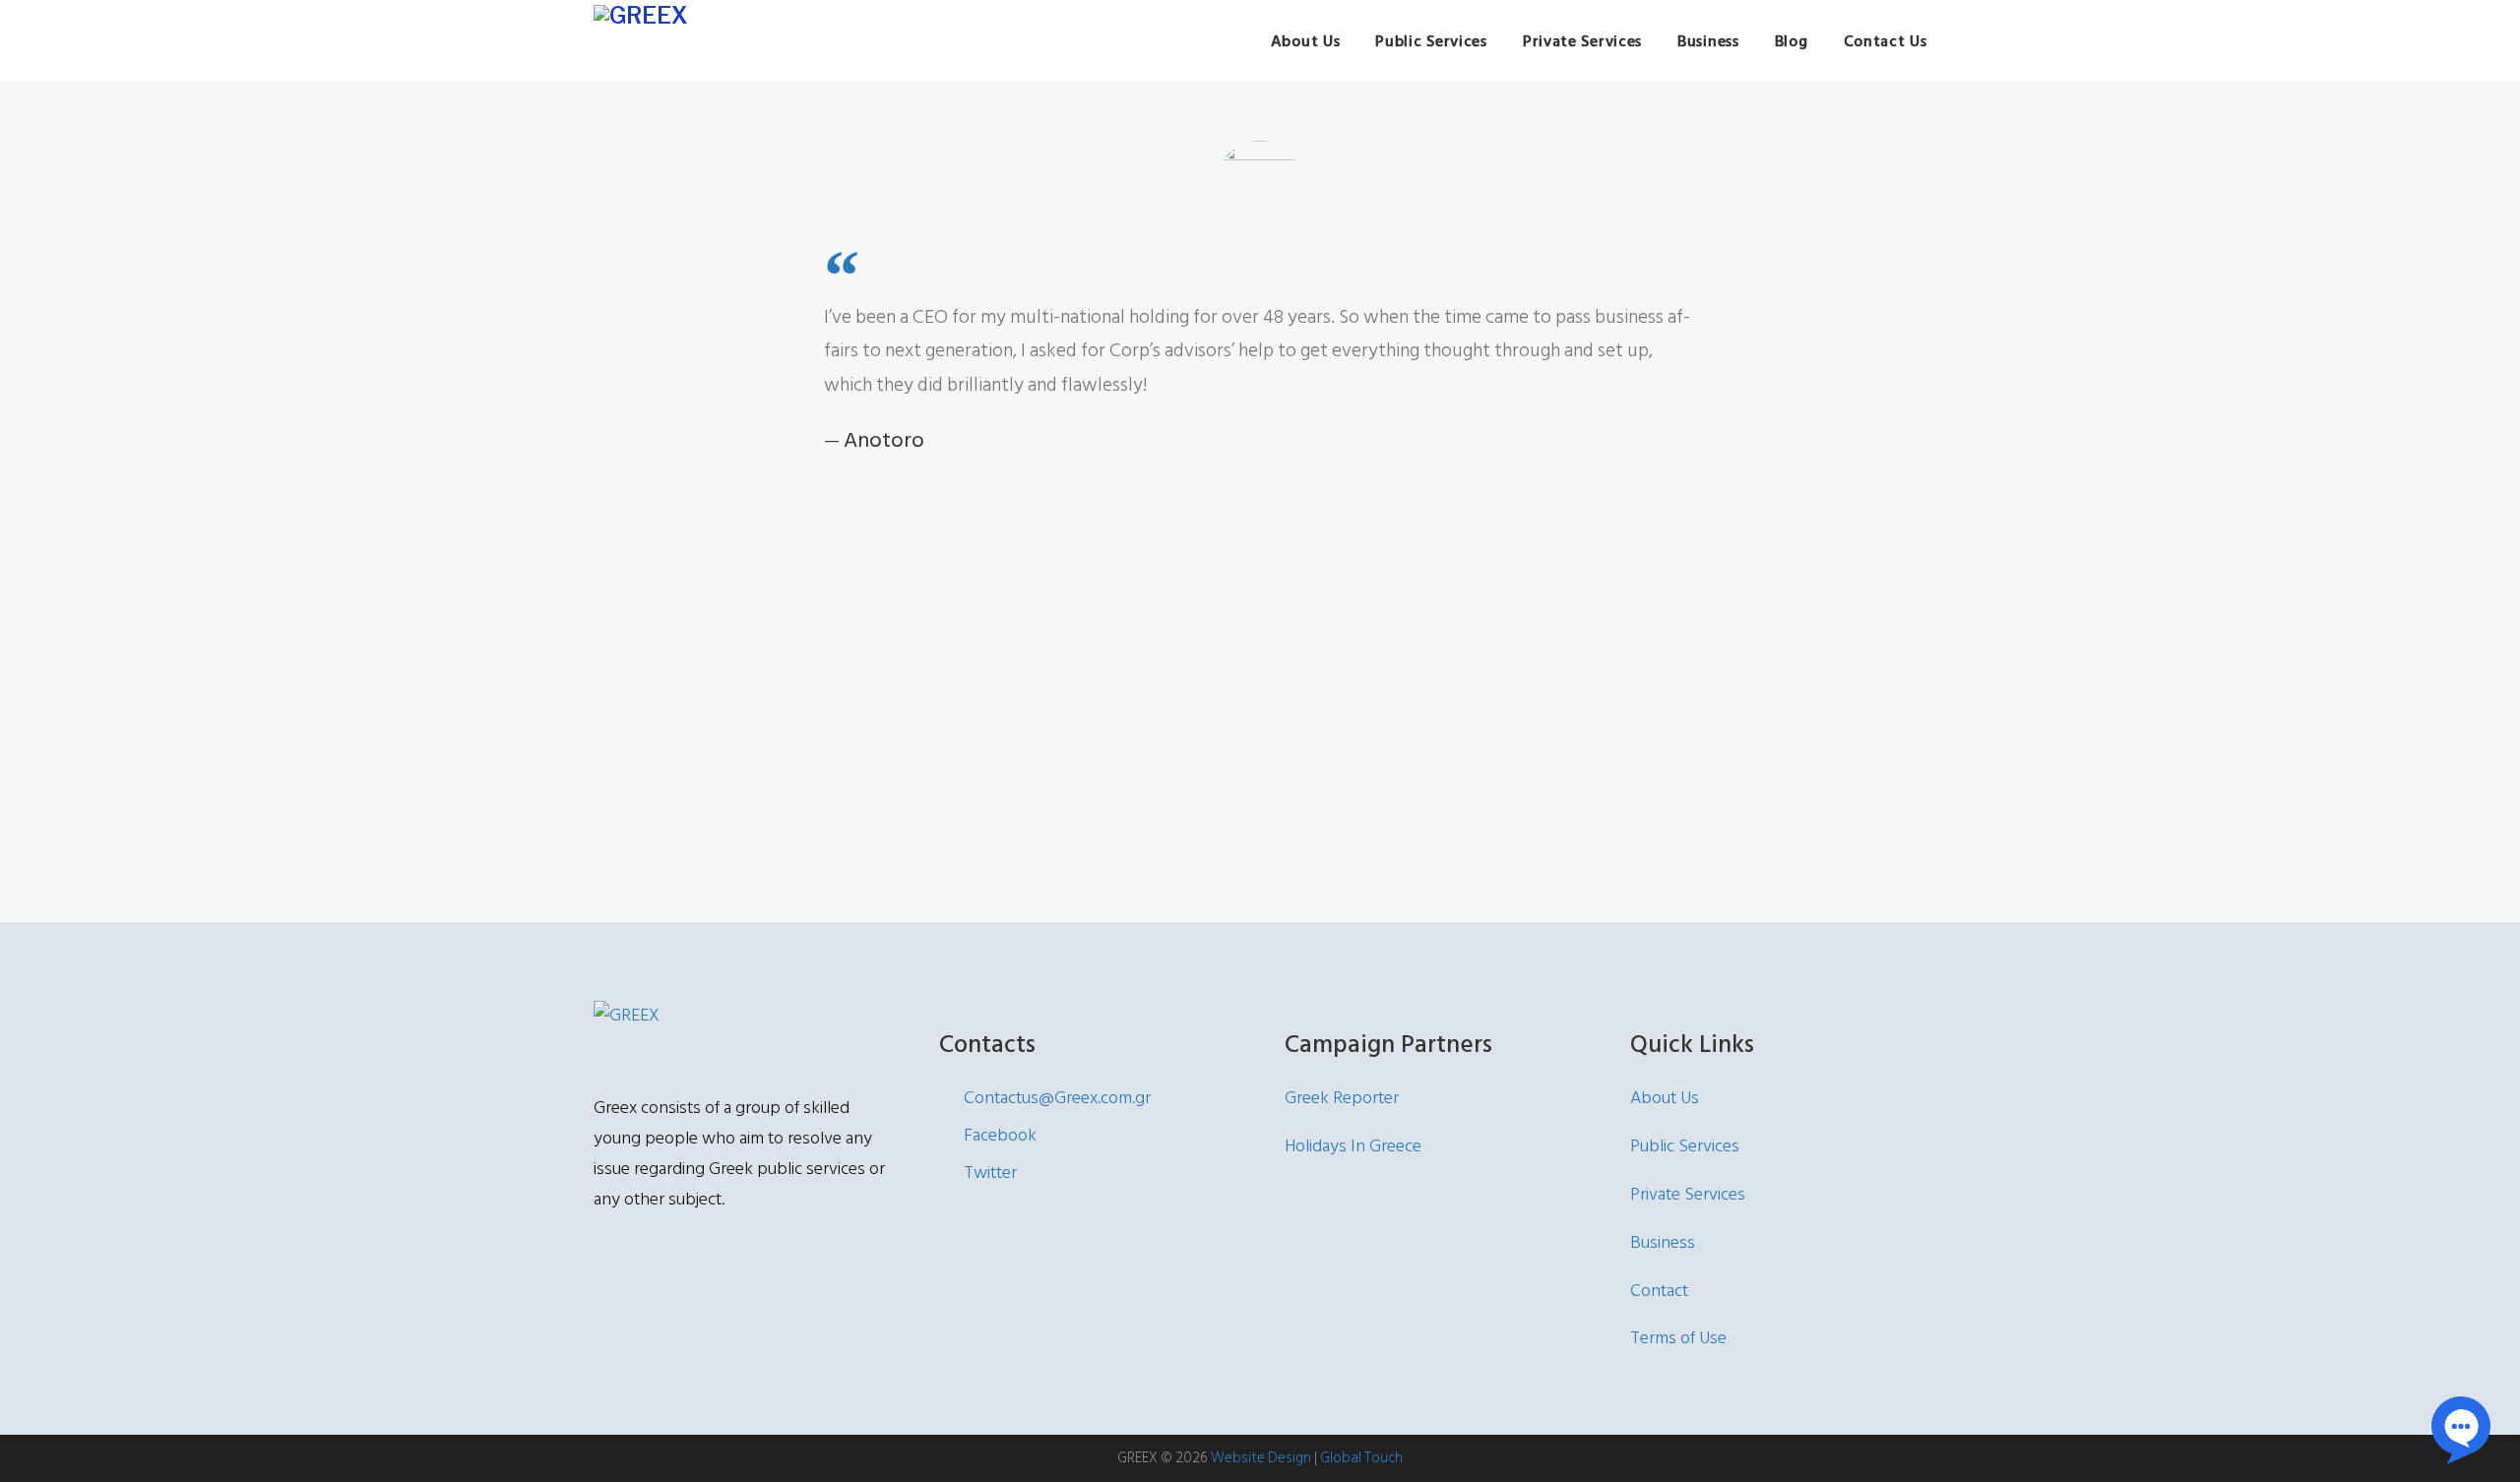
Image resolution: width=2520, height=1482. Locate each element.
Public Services (1431, 41)
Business (1708, 41)
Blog (1792, 41)
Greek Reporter (1342, 1098)
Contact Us (1886, 41)
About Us (1306, 41)
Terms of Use (1678, 1338)
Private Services (1582, 41)
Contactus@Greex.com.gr (1057, 1098)
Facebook (1000, 1135)
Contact (1659, 1291)
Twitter (990, 1173)
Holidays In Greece (1353, 1146)
